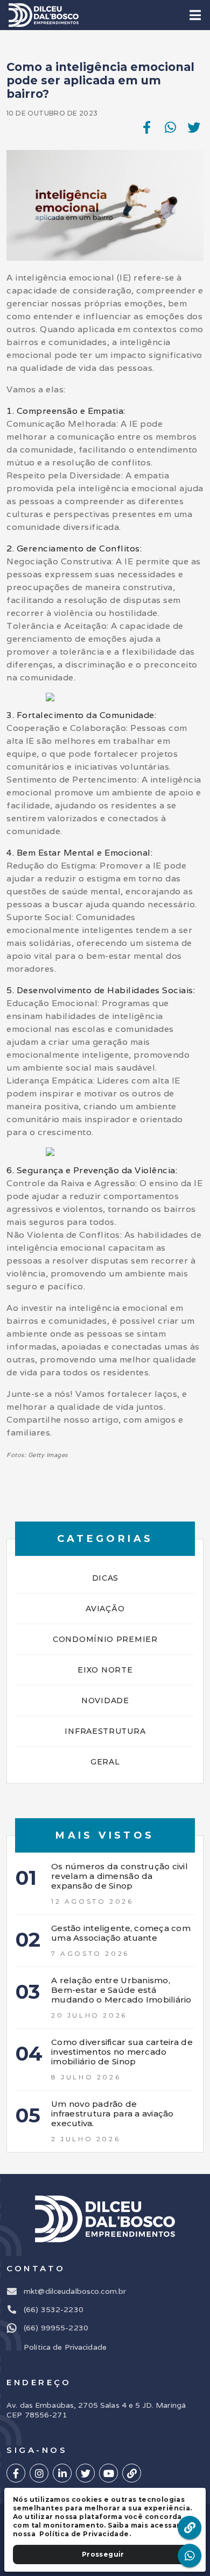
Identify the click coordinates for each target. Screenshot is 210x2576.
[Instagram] (39, 2473)
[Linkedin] (62, 2473)
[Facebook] (16, 2473)
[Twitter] (85, 2473)
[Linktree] (132, 2473)
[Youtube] (108, 2473)
